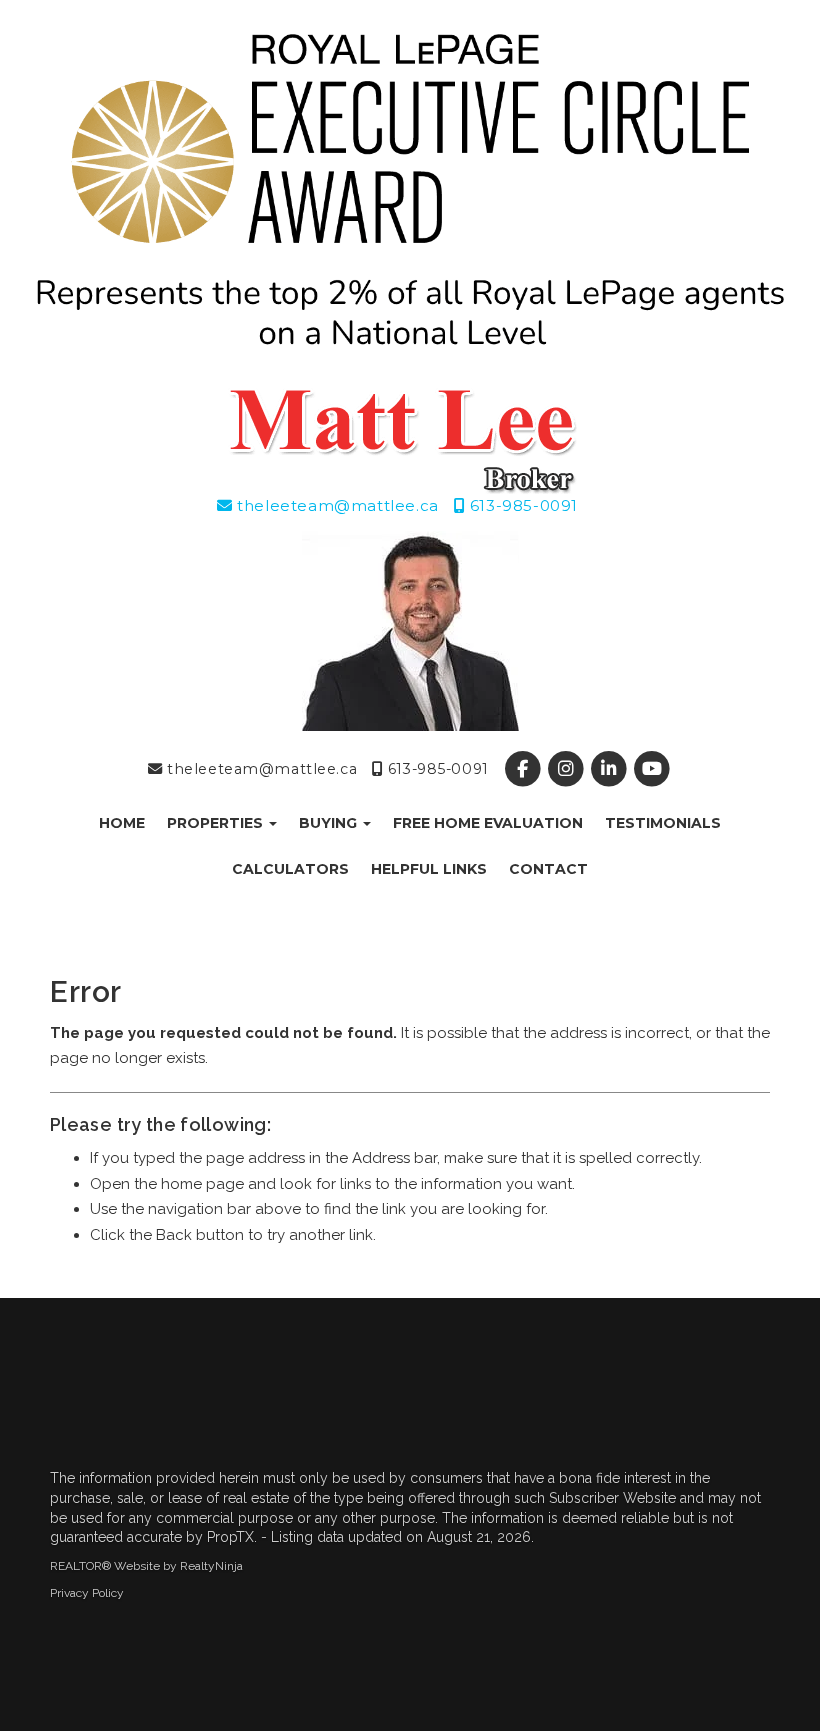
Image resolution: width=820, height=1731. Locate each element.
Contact (548, 869)
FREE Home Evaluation (488, 823)
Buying (330, 823)
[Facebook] (524, 769)
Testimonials (663, 823)
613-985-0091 (521, 505)
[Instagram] (567, 769)
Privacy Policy (87, 1593)
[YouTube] (652, 769)
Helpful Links (429, 869)
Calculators (290, 869)
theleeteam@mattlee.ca (336, 505)
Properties (217, 823)
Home (122, 823)
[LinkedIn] (611, 769)
